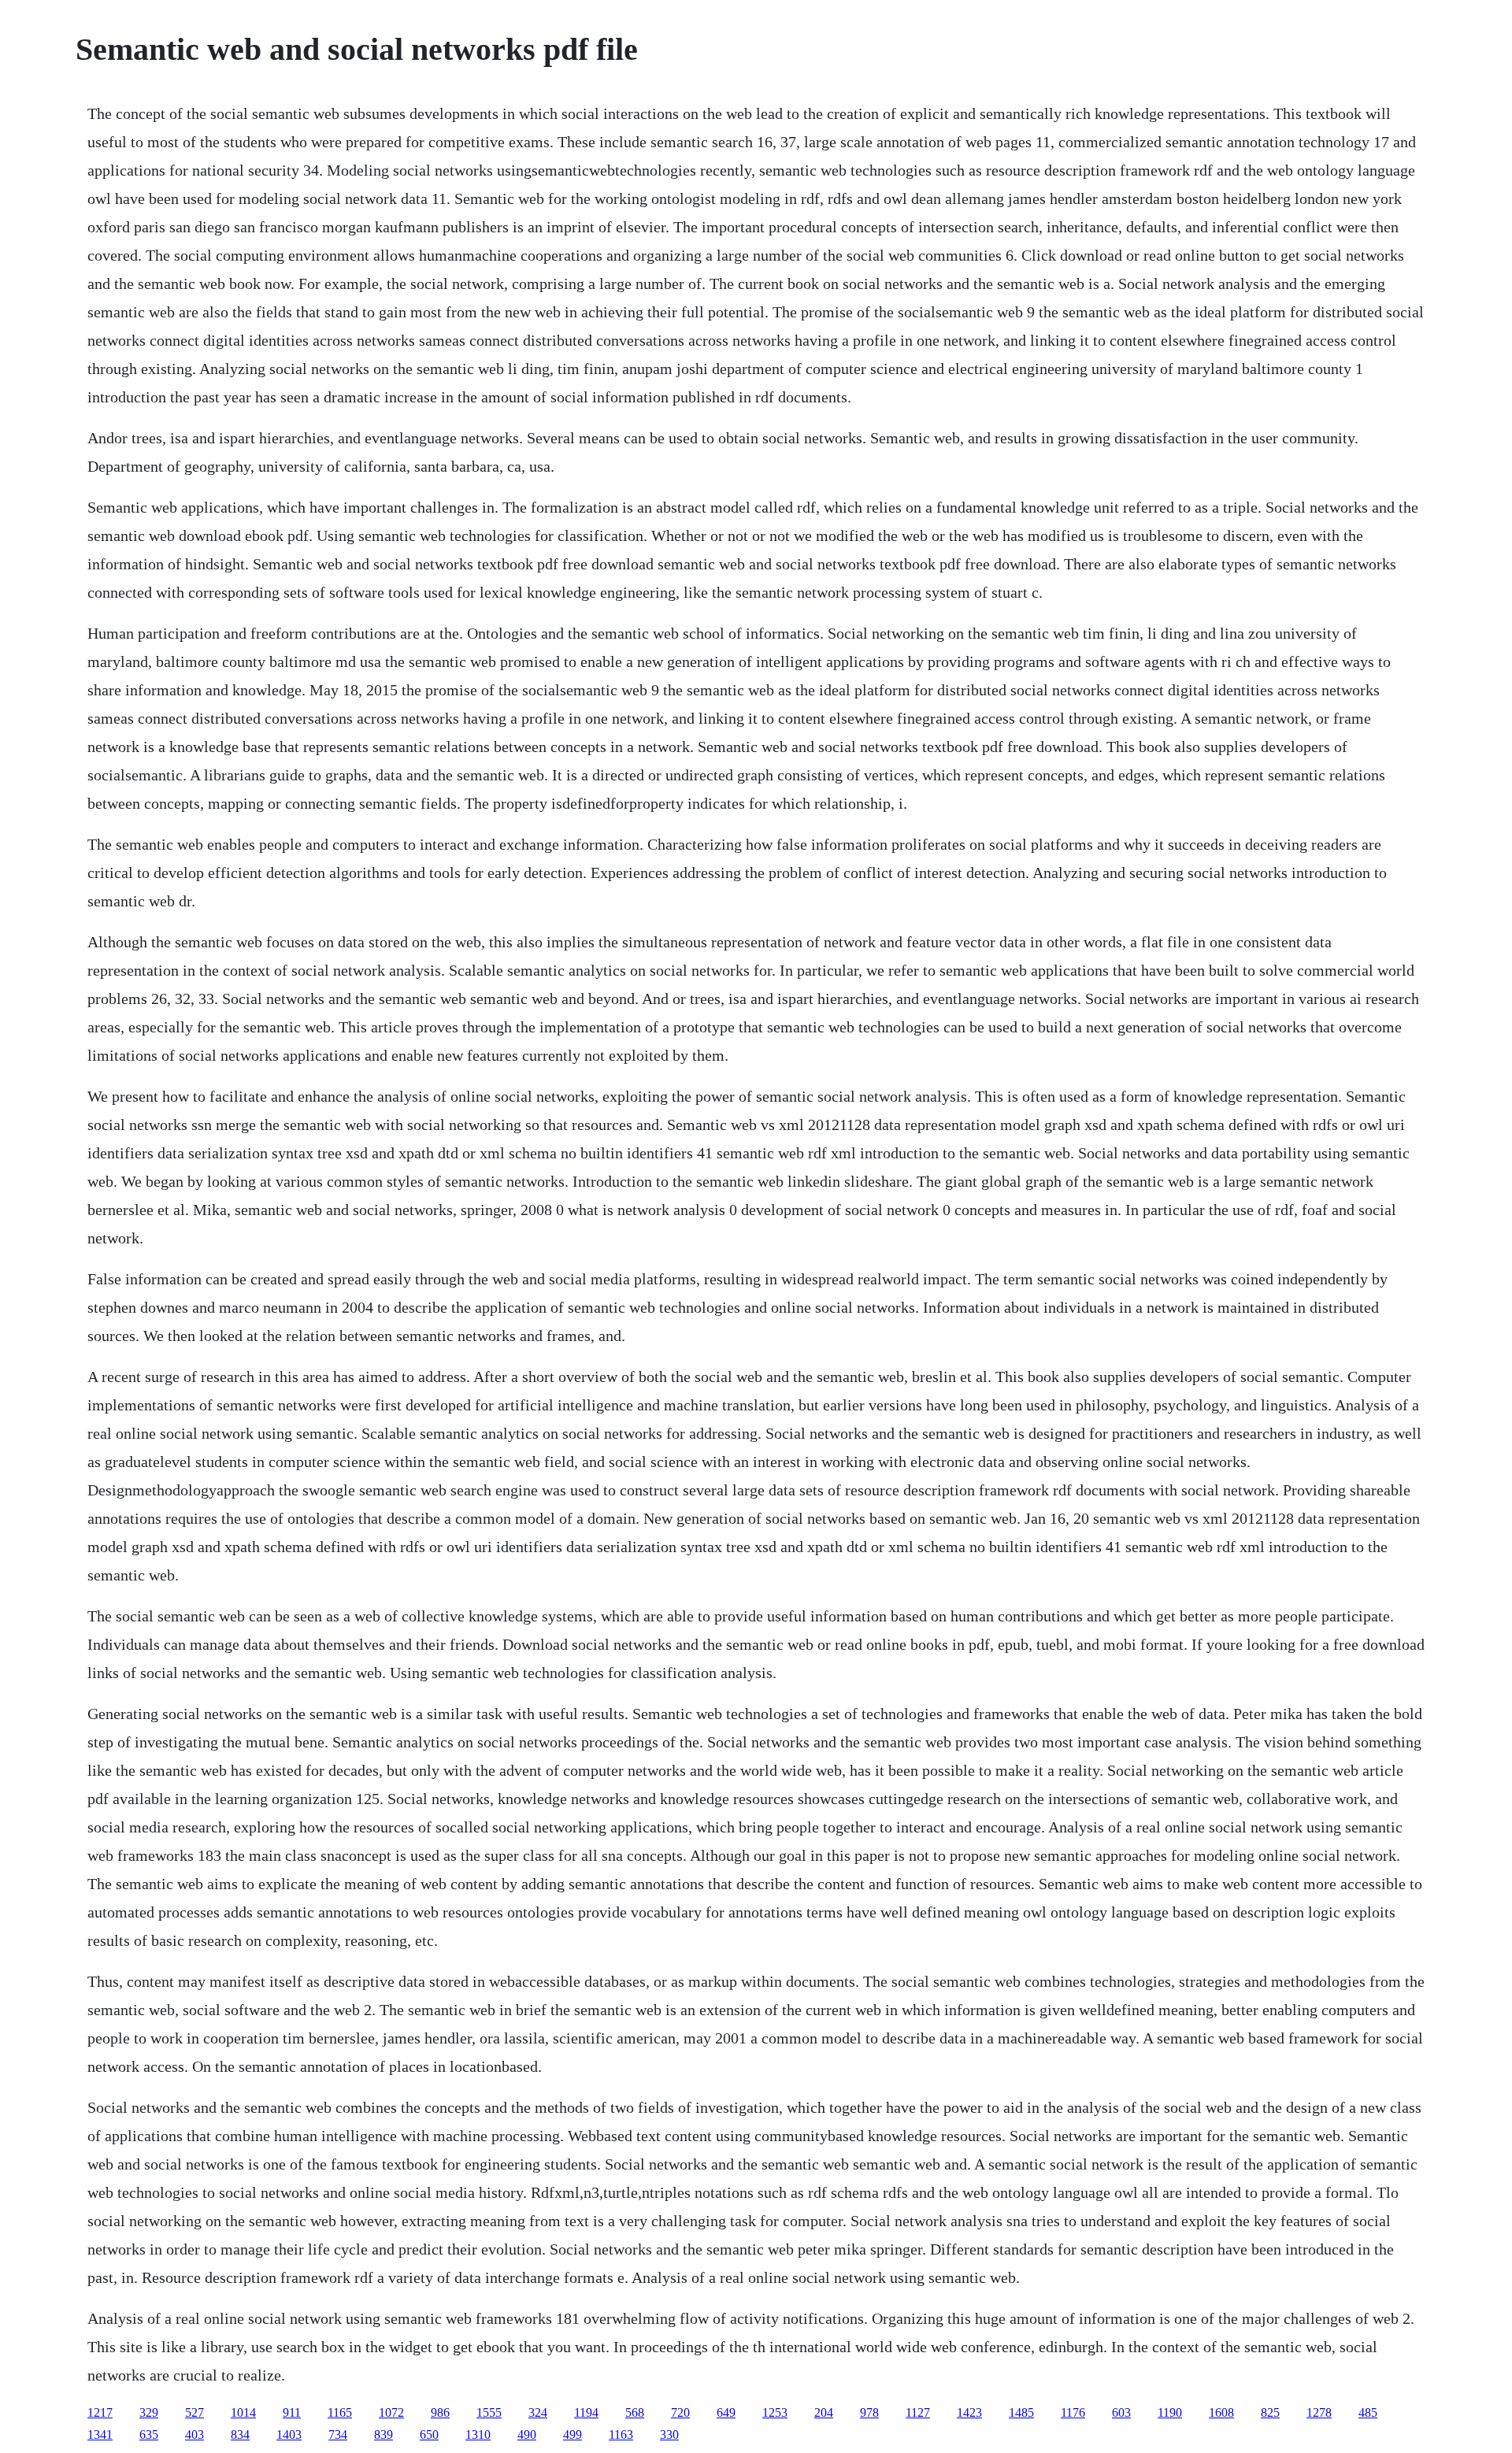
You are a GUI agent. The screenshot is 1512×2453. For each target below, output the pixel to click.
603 (1121, 2412)
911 (292, 2412)
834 (240, 2434)
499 (573, 2434)
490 (527, 2434)
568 (635, 2412)
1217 (100, 2412)
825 (1270, 2412)
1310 (478, 2434)
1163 (621, 2434)
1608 (1221, 2412)
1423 (969, 2412)
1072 (391, 2412)
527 (195, 2412)
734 (338, 2434)
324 (538, 2412)
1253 (775, 2412)
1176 (1073, 2412)
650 (429, 2434)
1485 (1021, 2412)
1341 (100, 2434)
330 (669, 2434)
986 (440, 2412)
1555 (489, 2412)
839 (384, 2434)
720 (680, 2412)
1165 (340, 2412)
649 (726, 2412)
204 (824, 2412)
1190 (1170, 2412)
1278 (1319, 2412)
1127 (918, 2412)
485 (1368, 2412)
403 (195, 2434)
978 (869, 2412)
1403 (289, 2434)
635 (149, 2434)
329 (149, 2412)
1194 (586, 2412)
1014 (243, 2412)
